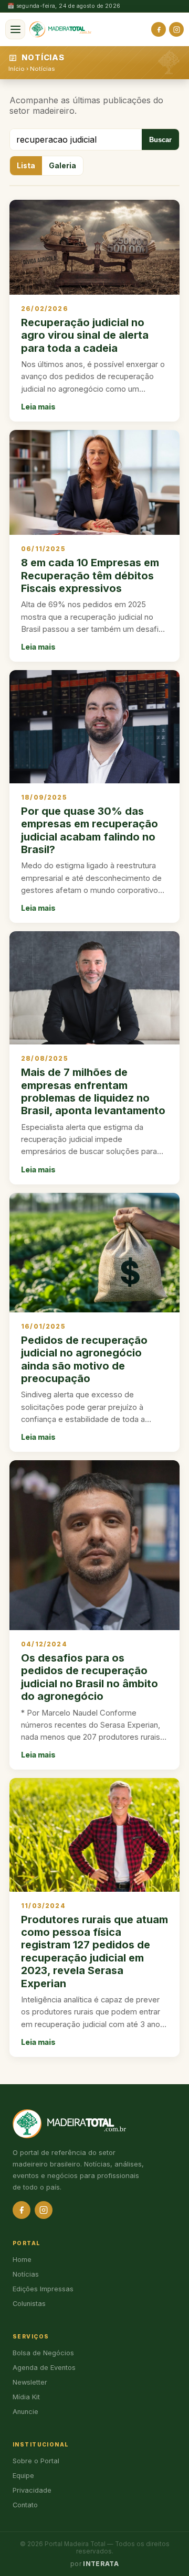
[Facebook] (159, 29)
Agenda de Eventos (44, 2368)
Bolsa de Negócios (43, 2353)
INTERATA (101, 2564)
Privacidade (32, 2490)
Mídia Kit (26, 2397)
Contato (25, 2505)
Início (17, 69)
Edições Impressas (43, 2289)
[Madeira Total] (60, 29)
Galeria (62, 166)
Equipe (23, 2476)
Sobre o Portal (36, 2461)
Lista (26, 166)
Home (22, 2260)
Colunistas (29, 2304)
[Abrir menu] (15, 29)
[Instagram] (176, 29)
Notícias (42, 69)
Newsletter (30, 2382)
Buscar (160, 140)
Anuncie (25, 2412)
